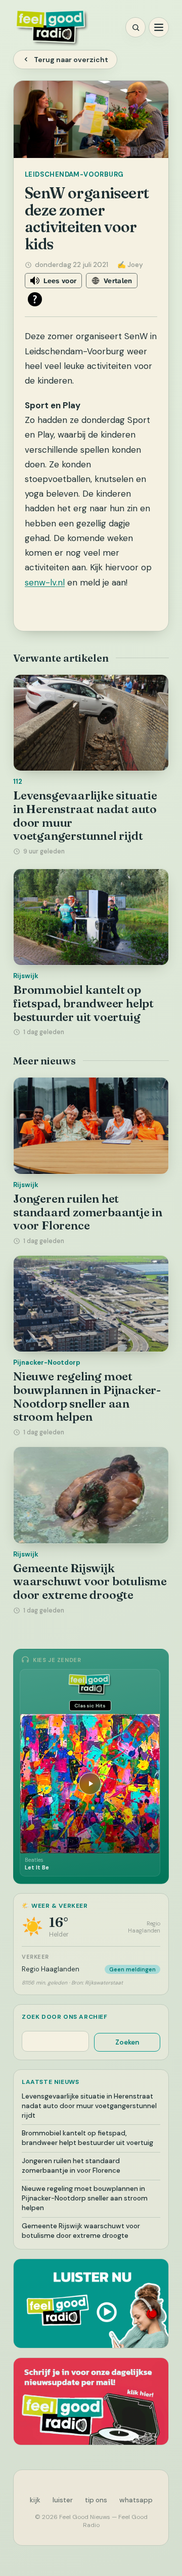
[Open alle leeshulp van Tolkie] (35, 299)
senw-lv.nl (45, 582)
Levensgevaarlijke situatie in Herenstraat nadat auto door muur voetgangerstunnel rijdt (85, 816)
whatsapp (136, 2500)
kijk (35, 2500)
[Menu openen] (159, 27)
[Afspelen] (90, 1784)
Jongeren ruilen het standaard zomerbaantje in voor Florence (88, 1212)
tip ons (96, 2500)
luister (63, 2500)
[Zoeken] (135, 27)
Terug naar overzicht (71, 60)
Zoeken (127, 2042)
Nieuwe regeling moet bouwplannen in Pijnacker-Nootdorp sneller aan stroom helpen (87, 1397)
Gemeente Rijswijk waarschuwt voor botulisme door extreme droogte (90, 1581)
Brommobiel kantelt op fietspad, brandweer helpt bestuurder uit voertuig (83, 1003)
